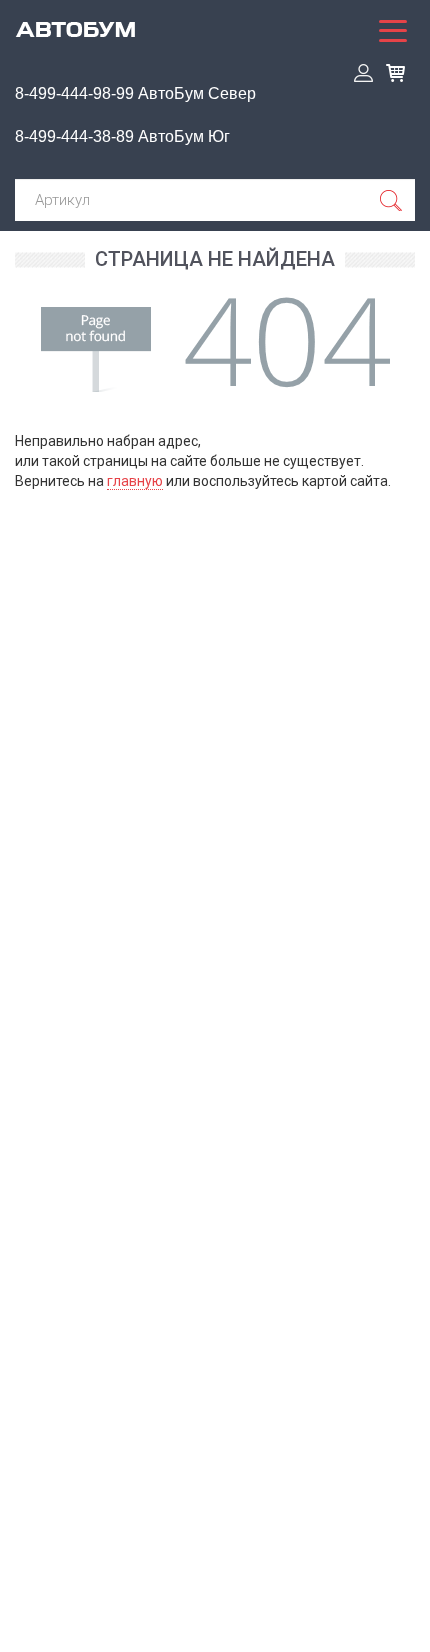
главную (135, 481)
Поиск (392, 200)
